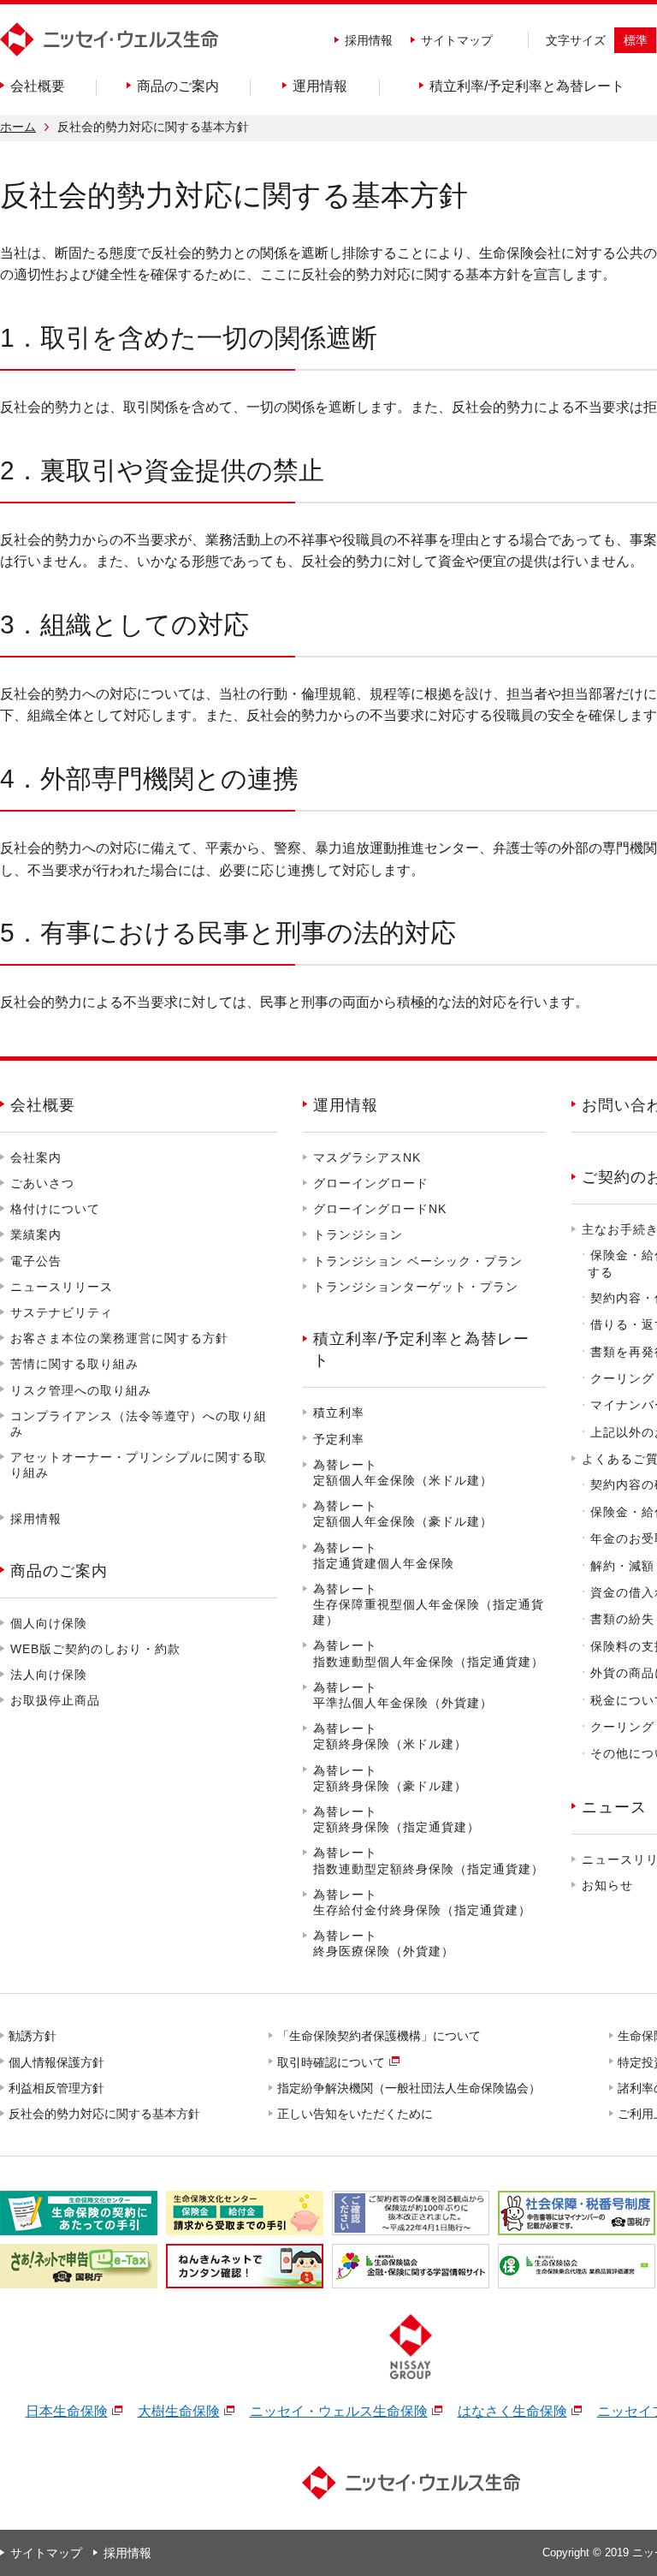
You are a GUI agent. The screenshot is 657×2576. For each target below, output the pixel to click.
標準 (636, 40)
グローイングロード (371, 1183)
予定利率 (339, 1439)
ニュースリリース (62, 1287)
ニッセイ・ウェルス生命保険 (339, 2411)
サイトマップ (457, 40)
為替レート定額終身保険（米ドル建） (390, 1736)
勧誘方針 (33, 2036)
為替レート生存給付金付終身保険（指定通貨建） (422, 1902)
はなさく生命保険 (512, 2411)
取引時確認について (332, 2062)
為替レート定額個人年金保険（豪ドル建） (403, 1514)
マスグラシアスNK (367, 1157)
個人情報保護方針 (57, 2062)
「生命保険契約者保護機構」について (380, 2036)
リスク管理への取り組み (81, 1390)
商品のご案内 (59, 1571)
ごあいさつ (42, 1183)
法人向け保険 (49, 1675)
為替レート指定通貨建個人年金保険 (384, 1556)
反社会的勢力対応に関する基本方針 (105, 2114)
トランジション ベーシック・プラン (418, 1261)
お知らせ (607, 1885)
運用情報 (346, 1105)
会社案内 (36, 1157)
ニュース (614, 1807)
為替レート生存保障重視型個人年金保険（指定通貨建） (429, 1604)
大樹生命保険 (179, 2411)
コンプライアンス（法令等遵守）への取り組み (139, 1424)
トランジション (358, 1234)
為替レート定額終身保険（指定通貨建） (397, 1819)
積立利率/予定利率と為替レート (421, 1350)
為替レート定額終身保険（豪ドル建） (390, 1778)
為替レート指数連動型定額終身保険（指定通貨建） (429, 1860)
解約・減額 (622, 1566)
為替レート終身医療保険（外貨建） (384, 1943)
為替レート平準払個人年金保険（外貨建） (403, 1695)
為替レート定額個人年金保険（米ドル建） (403, 1472)
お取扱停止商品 (55, 1700)
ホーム (18, 127)
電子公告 (36, 1261)
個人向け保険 (49, 1623)
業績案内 (36, 1234)
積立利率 (339, 1413)
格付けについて (55, 1209)
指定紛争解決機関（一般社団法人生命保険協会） (410, 2088)
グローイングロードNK (380, 1209)
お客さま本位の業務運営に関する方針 (119, 1338)
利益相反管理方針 (57, 2088)
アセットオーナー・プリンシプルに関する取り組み (139, 1465)
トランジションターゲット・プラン (416, 1287)
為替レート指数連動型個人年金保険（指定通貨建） (429, 1653)
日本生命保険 (67, 2411)
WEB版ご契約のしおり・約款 (95, 1649)
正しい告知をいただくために (356, 2114)
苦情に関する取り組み (74, 1364)
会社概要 (43, 1105)
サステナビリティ (62, 1312)
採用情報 (369, 40)
